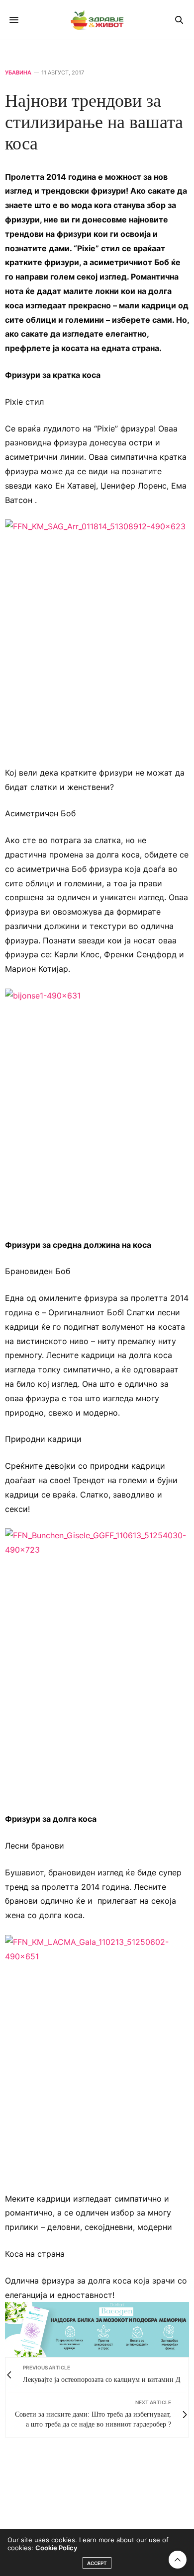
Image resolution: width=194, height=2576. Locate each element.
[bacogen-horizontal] (97, 2329)
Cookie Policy (56, 2548)
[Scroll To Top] (178, 2560)
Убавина (18, 73)
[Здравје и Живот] (97, 20)
